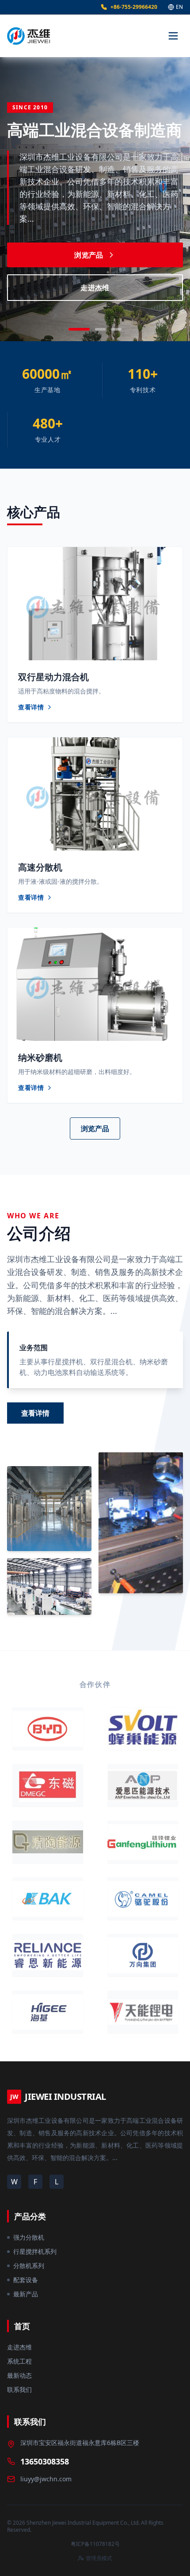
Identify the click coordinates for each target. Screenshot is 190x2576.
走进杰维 (95, 288)
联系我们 (19, 2389)
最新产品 (26, 2294)
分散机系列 (29, 2266)
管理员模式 (99, 2558)
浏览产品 (89, 255)
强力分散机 (29, 2237)
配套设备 (26, 2280)
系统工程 (19, 2361)
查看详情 (35, 1413)
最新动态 (19, 2375)
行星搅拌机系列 (35, 2251)
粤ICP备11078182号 (95, 2544)
